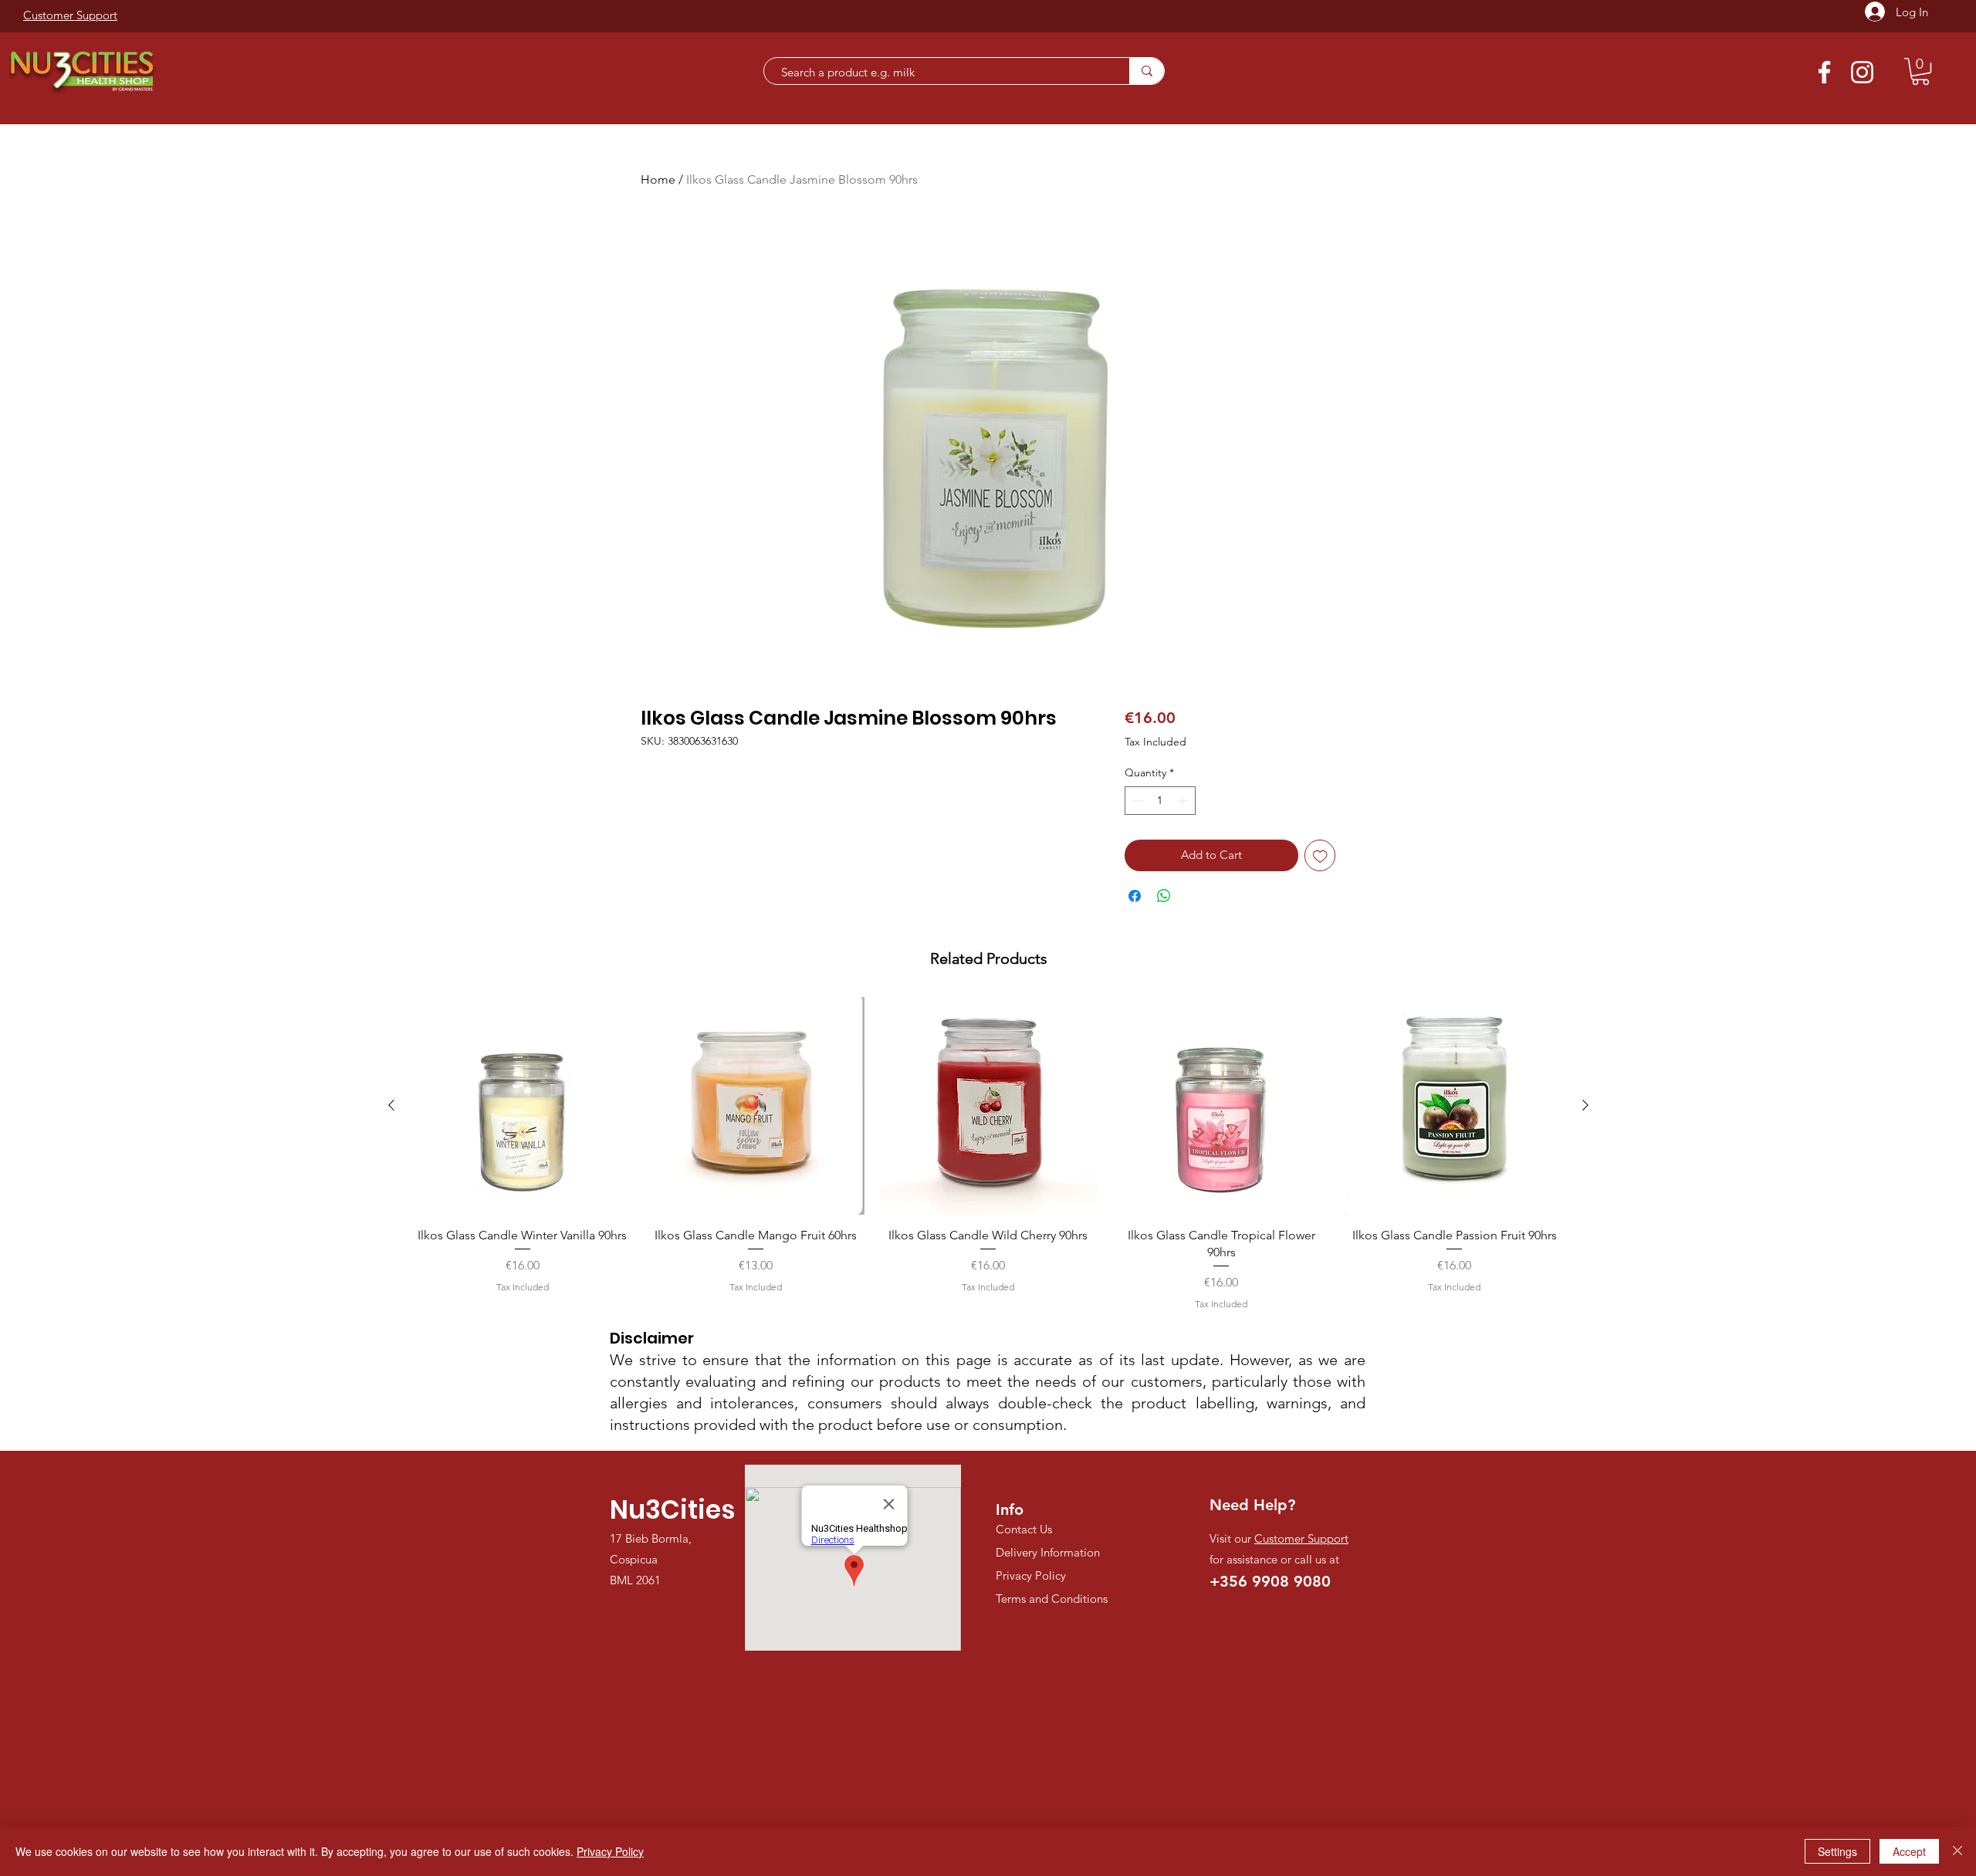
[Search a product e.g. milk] (1147, 71)
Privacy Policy (610, 1851)
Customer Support (1301, 1538)
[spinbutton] (1160, 801)
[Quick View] (523, 1106)
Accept (1909, 1851)
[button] (1920, 71)
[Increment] (1184, 801)
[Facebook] (1824, 72)
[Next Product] (1585, 1105)
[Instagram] (1862, 72)
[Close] (1957, 1851)
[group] (988, 1154)
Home (658, 179)
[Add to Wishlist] (1320, 855)
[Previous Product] (391, 1105)
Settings (1837, 1851)
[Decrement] (1137, 801)
